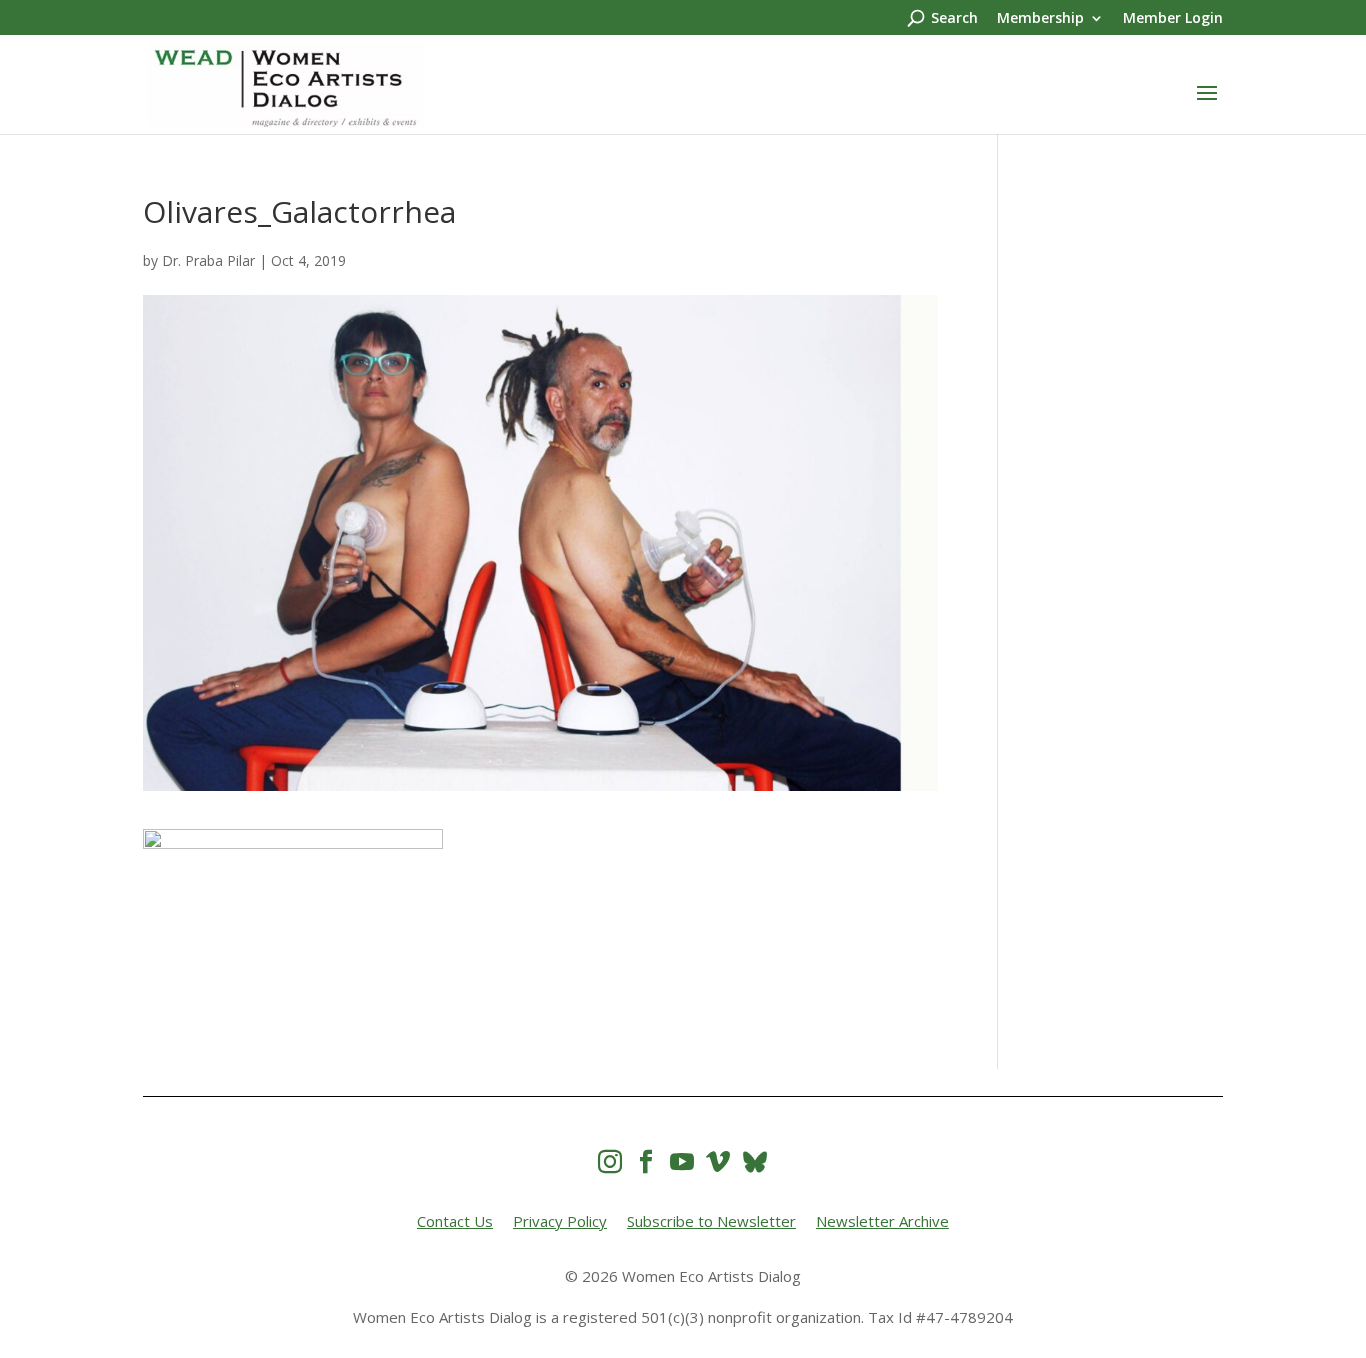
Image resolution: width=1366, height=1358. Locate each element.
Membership (1040, 19)
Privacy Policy (560, 1221)
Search (954, 19)
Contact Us (455, 1221)
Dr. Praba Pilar (208, 260)
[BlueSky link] (755, 1161)
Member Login (1173, 19)
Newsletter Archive (882, 1221)
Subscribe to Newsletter (711, 1221)
